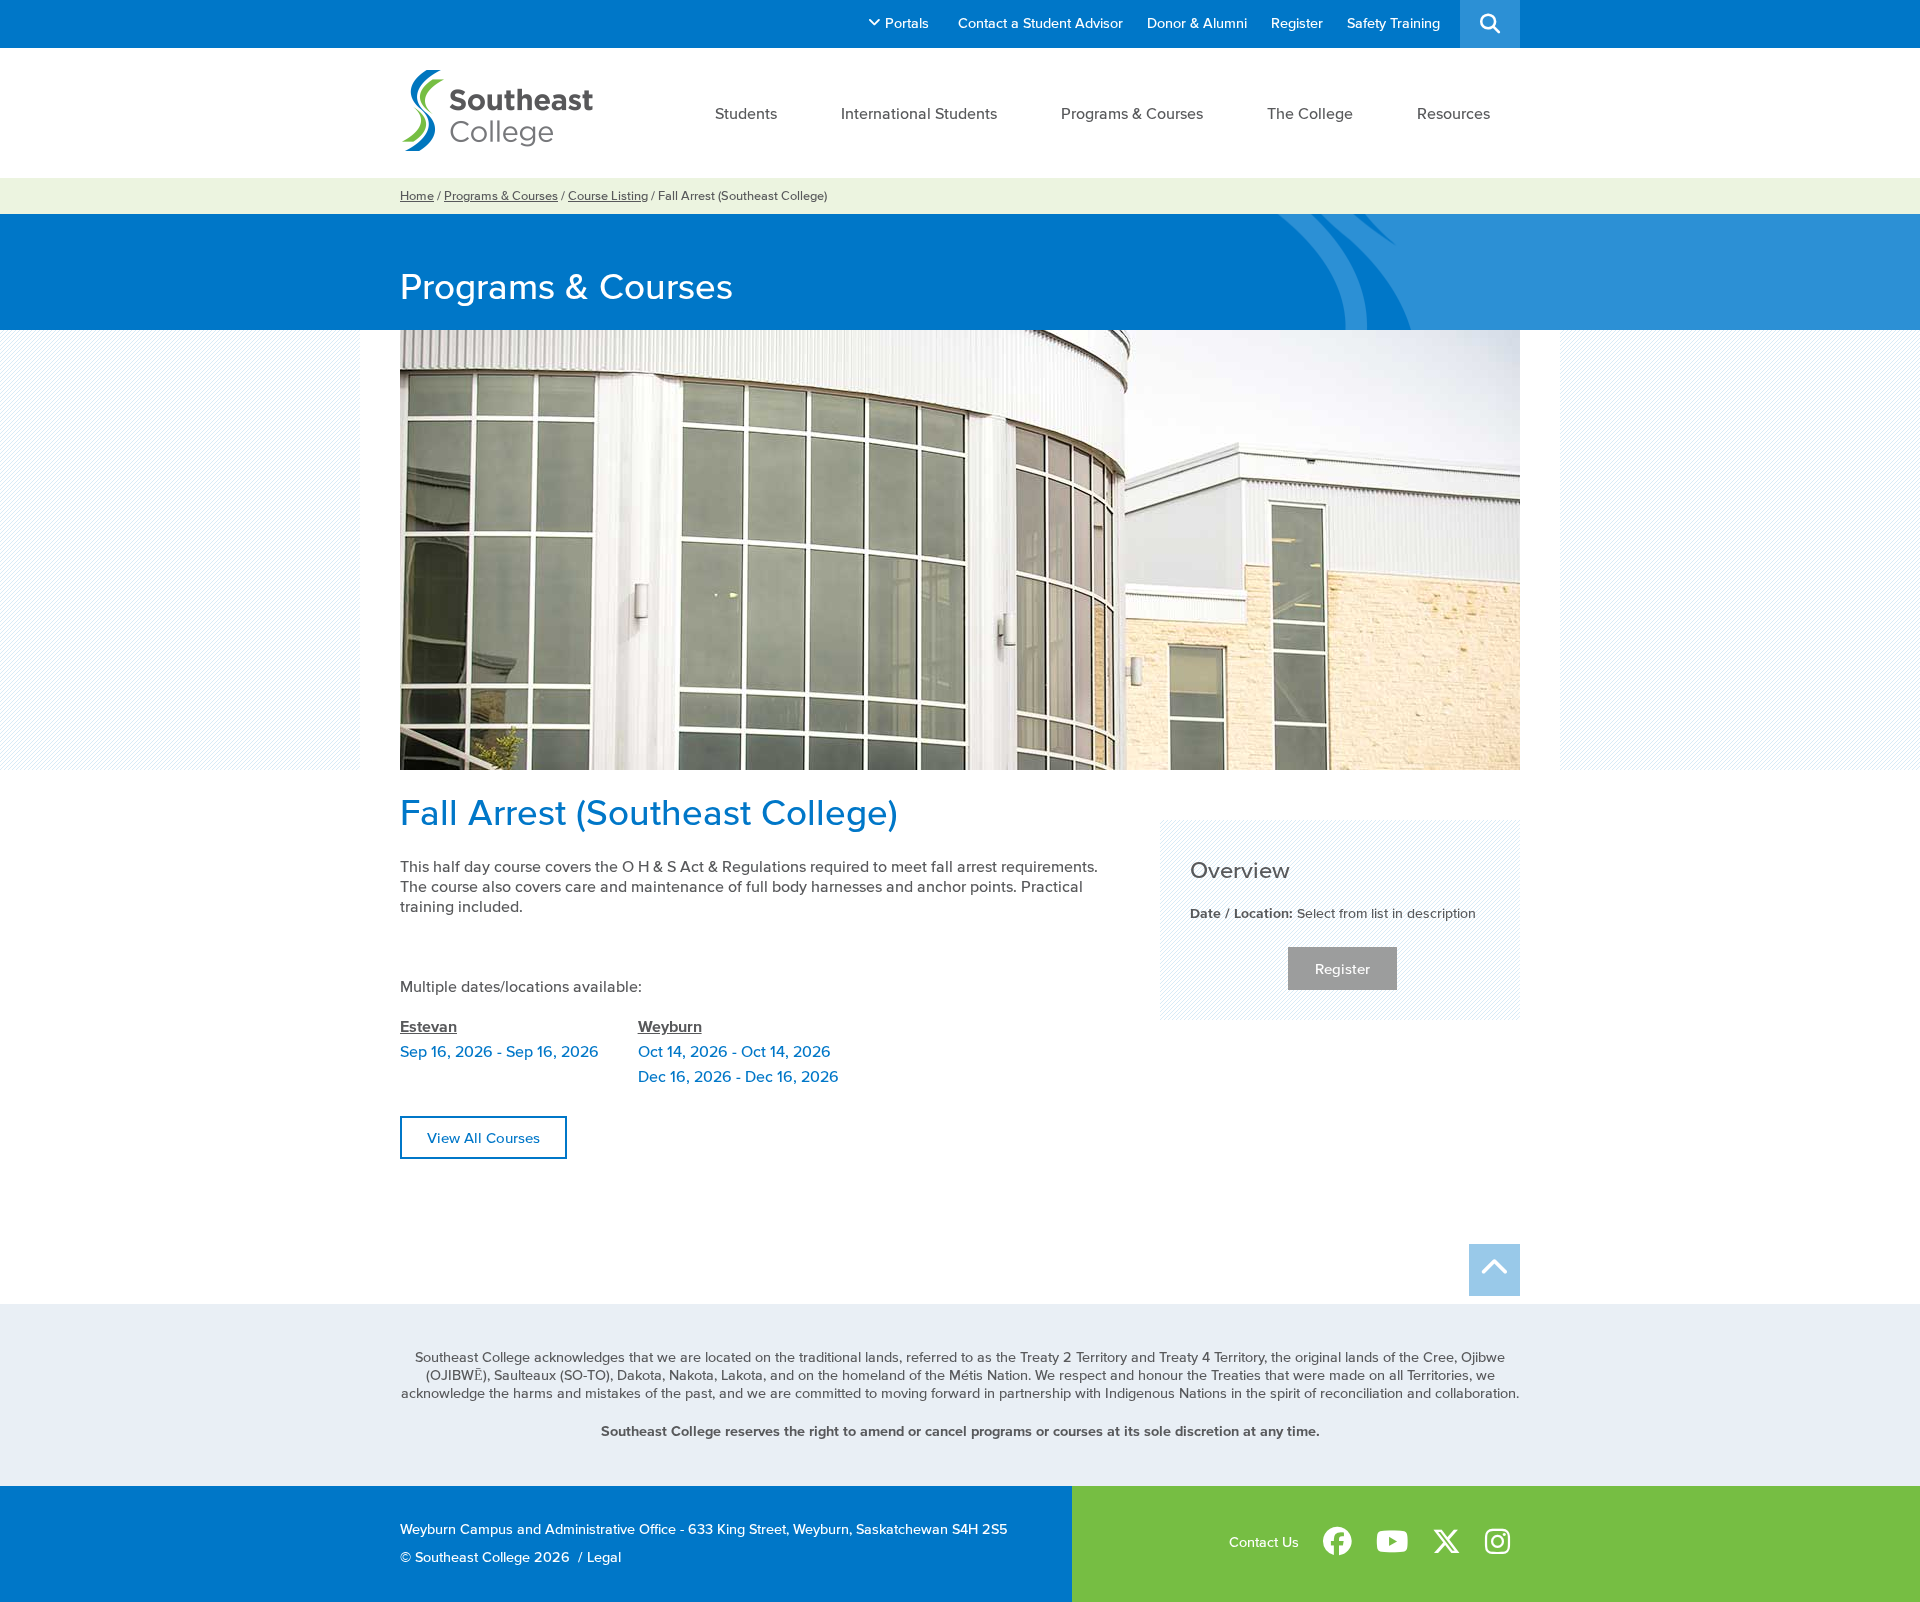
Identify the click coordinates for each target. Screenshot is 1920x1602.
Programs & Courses (1132, 113)
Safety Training (1393, 23)
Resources (1453, 113)
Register (1297, 23)
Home (417, 195)
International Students (919, 113)
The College (1310, 113)
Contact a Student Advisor (1040, 23)
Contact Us (1264, 1542)
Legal (604, 1557)
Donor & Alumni (1197, 23)
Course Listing (608, 195)
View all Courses (483, 1137)
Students (746, 113)
